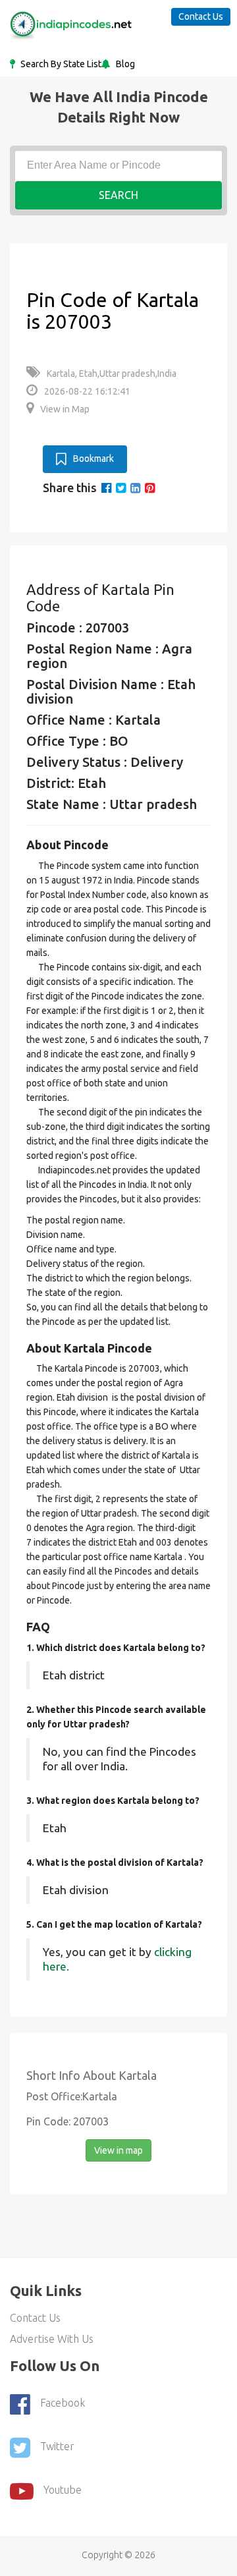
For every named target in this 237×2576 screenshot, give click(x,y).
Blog (124, 64)
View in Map (65, 409)
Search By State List (60, 64)
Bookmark (93, 459)
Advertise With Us (52, 2339)
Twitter (57, 2446)
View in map (118, 2150)
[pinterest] (150, 488)
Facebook (63, 2403)
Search (118, 195)
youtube (63, 2490)
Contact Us (201, 16)
